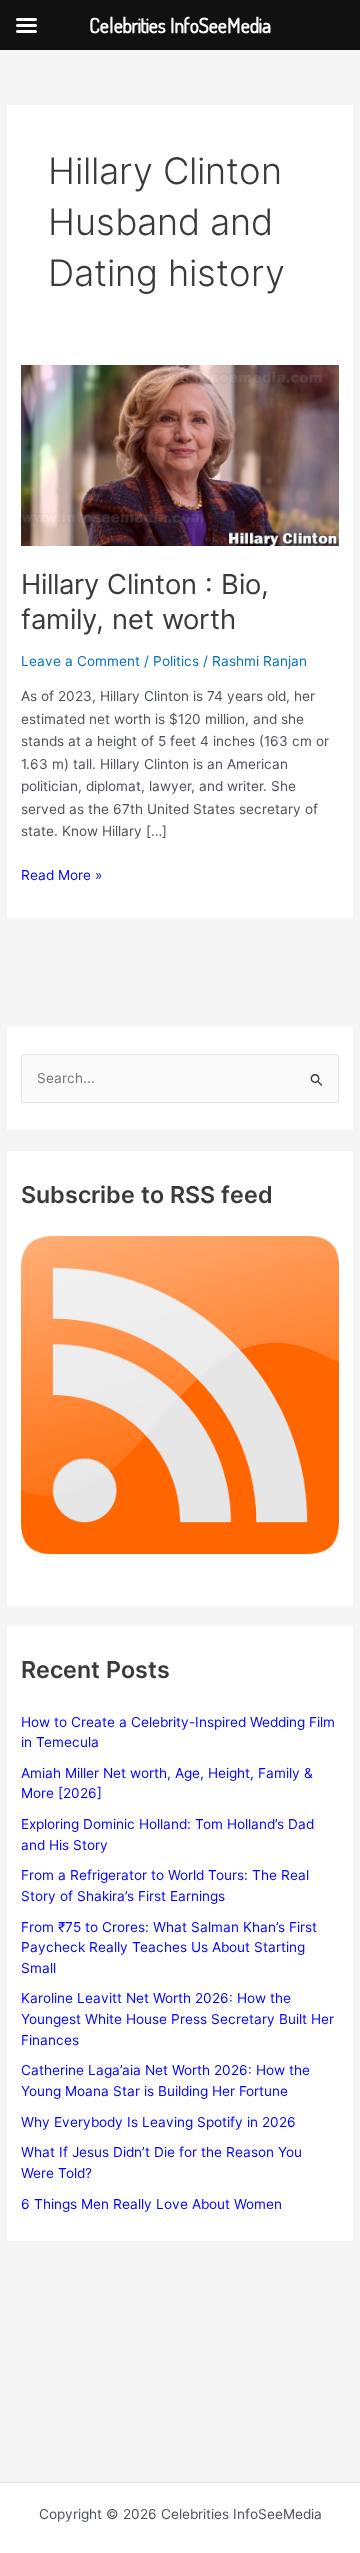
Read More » (61, 876)
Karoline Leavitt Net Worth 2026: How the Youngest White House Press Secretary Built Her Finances (177, 2018)
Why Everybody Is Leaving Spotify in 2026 (158, 2122)
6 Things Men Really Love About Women (151, 2204)
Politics (176, 661)
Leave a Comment (80, 661)
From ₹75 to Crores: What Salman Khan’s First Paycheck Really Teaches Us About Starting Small (169, 1947)
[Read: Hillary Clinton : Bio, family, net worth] (180, 454)
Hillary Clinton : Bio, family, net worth (145, 602)
